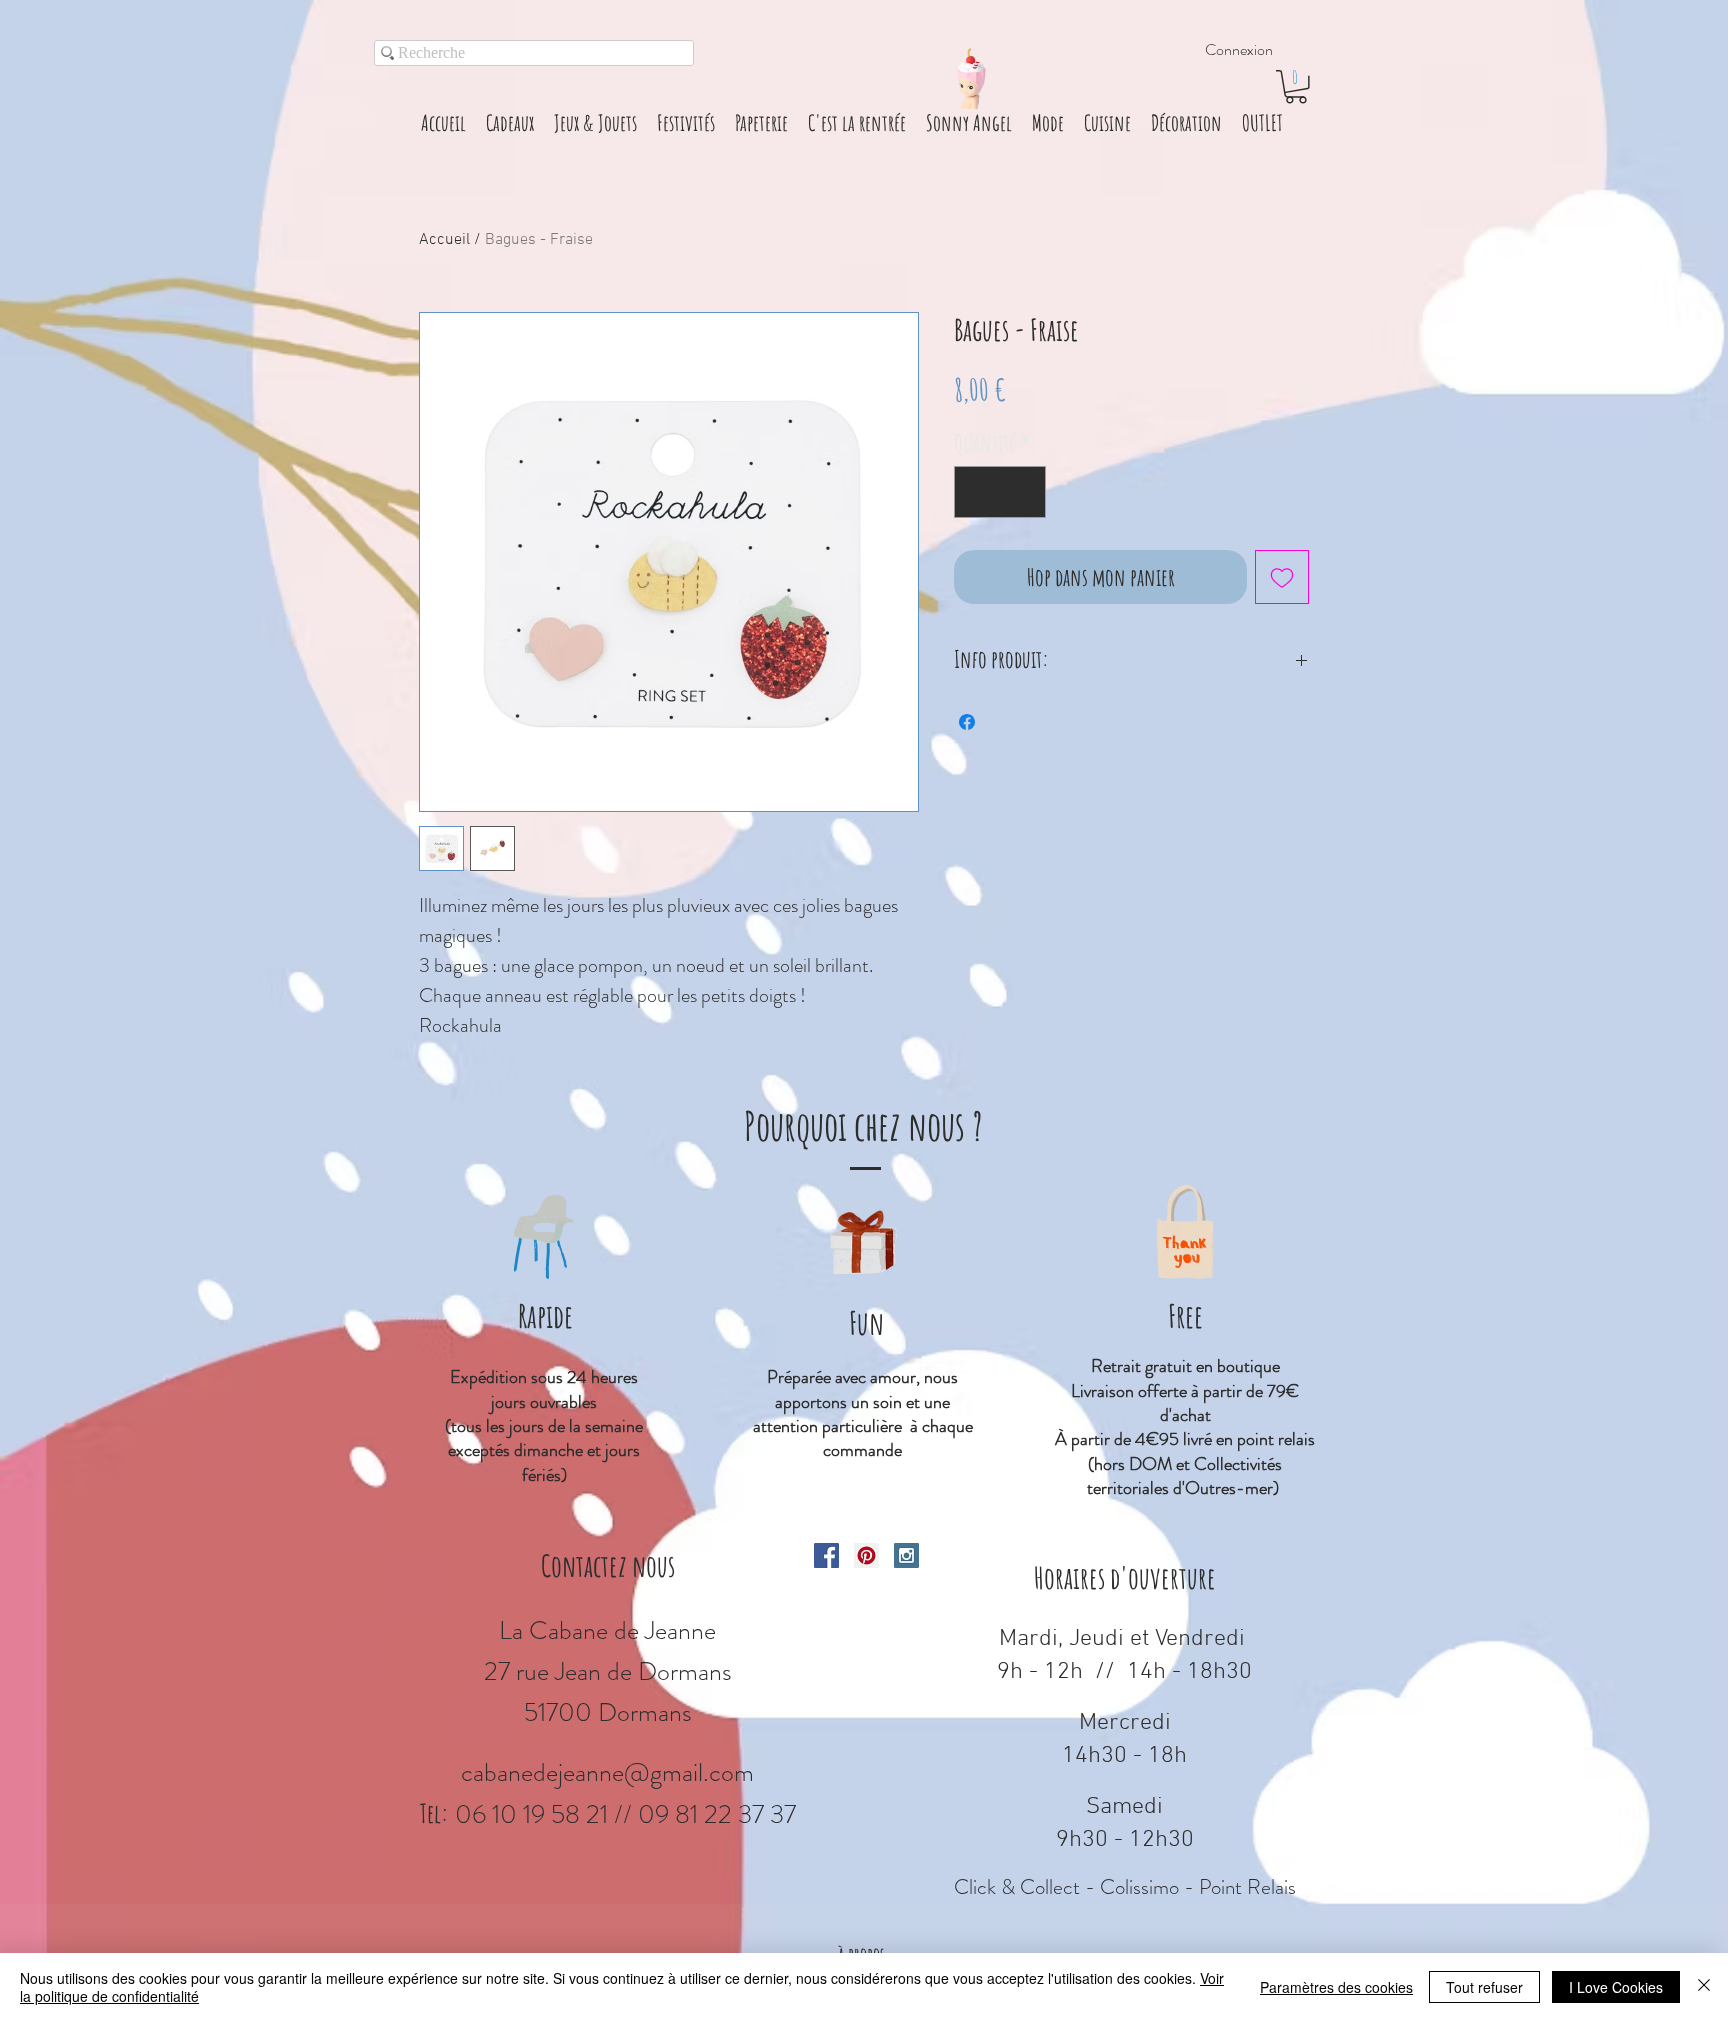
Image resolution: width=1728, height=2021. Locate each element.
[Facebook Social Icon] (826, 1555)
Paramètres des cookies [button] (1336, 1987)
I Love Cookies (1616, 1987)
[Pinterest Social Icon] (866, 1555)
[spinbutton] (1000, 492)
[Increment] (1023, 492)
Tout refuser (1484, 1987)
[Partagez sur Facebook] (967, 722)
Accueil (444, 240)
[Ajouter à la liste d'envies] (1282, 577)
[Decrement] (977, 492)
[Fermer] (1704, 1987)
